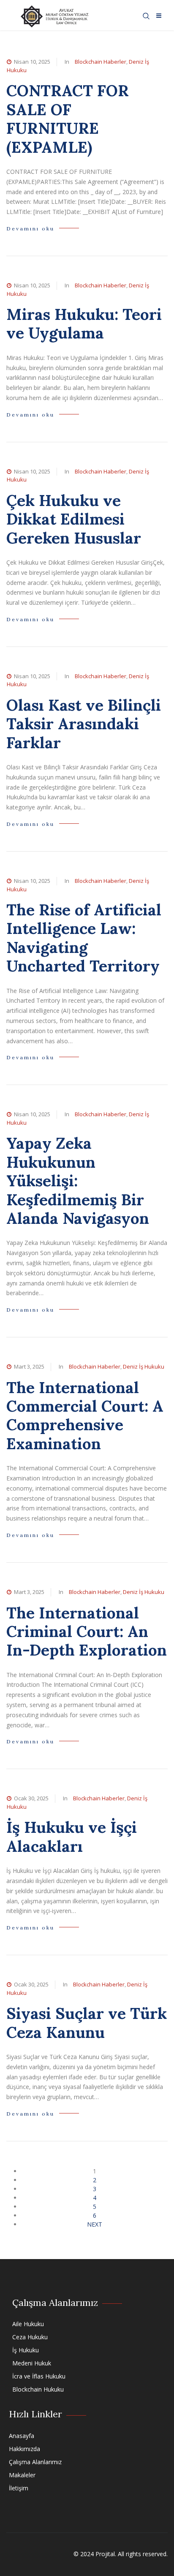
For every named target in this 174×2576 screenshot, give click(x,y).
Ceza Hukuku (30, 2337)
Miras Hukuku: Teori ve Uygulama (84, 323)
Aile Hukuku (28, 2324)
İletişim (19, 2488)
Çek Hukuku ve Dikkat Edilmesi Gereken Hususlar (74, 519)
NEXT (95, 2224)
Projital (105, 2554)
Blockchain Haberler (101, 62)
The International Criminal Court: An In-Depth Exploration (87, 1632)
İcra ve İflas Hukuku (39, 2376)
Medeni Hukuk (32, 2363)
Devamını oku (30, 229)
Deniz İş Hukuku (144, 1366)
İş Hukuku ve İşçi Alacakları (72, 1836)
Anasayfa (22, 2436)
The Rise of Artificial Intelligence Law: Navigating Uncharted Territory (84, 938)
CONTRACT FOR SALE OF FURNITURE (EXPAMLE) (68, 119)
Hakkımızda (24, 2449)
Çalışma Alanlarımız (35, 2462)
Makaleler (22, 2475)
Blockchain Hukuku (38, 2389)
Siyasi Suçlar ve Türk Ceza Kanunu (87, 2023)
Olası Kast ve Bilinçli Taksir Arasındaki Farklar (84, 724)
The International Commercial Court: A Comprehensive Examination (85, 1415)
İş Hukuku (26, 2350)
